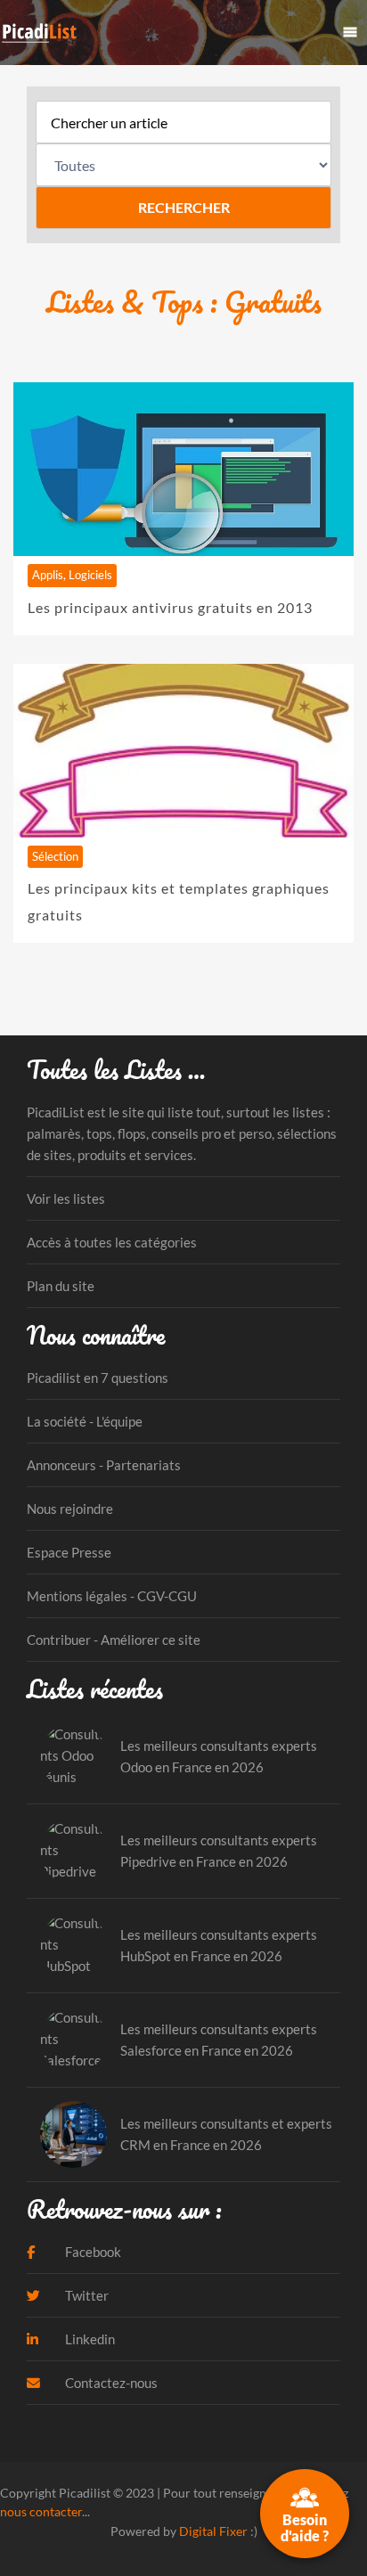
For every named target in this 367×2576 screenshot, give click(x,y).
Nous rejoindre (70, 1509)
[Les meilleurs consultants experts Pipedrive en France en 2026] (73, 1851)
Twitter (86, 2295)
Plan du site (61, 1286)
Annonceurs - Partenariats (104, 1465)
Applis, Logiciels (72, 575)
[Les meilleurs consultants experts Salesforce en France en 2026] (73, 2040)
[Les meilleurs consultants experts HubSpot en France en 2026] (73, 1946)
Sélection (55, 856)
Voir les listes (66, 1198)
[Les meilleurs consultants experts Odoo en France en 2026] (73, 1757)
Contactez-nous (110, 2383)
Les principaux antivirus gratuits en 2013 (170, 607)
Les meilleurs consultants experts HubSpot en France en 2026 (219, 1945)
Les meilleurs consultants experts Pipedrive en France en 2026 (219, 1851)
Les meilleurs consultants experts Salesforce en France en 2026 (219, 2040)
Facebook (92, 2252)
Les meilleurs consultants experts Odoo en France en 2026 (219, 1756)
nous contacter (41, 2511)
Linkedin (89, 2339)
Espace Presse (69, 1552)
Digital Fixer (213, 2531)
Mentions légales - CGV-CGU (112, 1596)
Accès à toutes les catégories (112, 1242)
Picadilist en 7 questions (98, 1378)
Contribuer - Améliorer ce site (114, 1640)
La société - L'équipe (85, 1421)
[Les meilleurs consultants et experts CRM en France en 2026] (73, 2134)
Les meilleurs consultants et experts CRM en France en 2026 (226, 2134)
